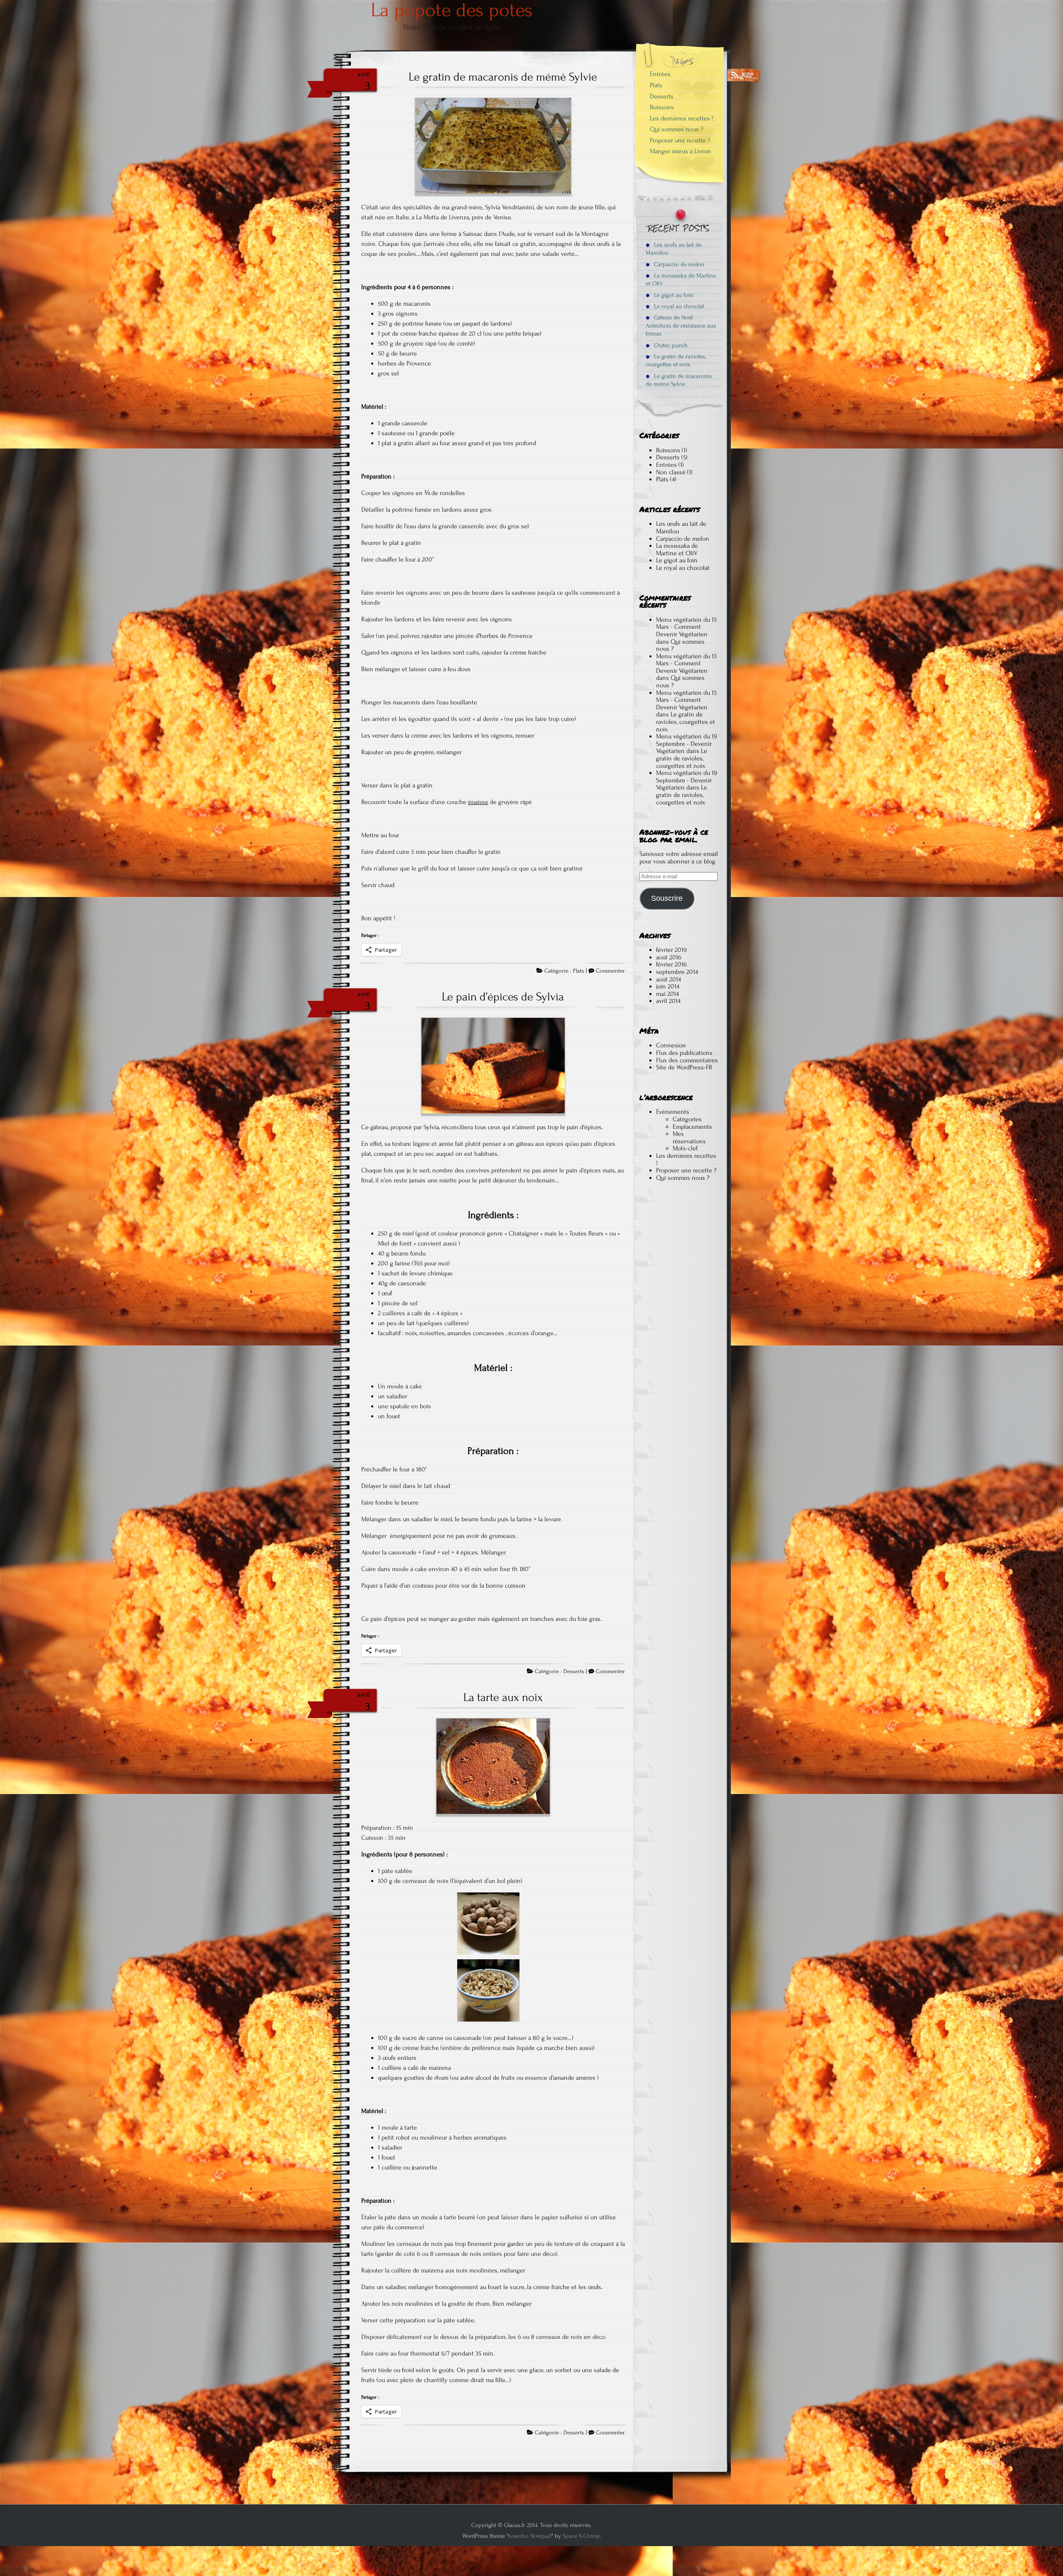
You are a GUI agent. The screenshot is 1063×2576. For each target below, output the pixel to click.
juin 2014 (668, 986)
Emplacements (692, 1127)
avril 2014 (668, 1001)
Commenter (610, 971)
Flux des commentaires (687, 1060)
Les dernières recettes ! (682, 118)
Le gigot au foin (673, 295)
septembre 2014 (677, 972)
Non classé (671, 472)
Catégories (687, 1119)
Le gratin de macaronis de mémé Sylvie (503, 77)
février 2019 (671, 950)
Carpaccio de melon (678, 264)
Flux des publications (684, 1053)
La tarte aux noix (503, 1697)
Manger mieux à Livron (680, 151)
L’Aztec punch (670, 345)
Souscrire (667, 898)
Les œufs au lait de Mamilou (674, 249)
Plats (579, 971)
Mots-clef (685, 1148)
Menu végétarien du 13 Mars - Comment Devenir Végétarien (686, 627)
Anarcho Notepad (529, 2536)
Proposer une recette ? (680, 140)
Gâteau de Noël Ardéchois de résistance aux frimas (681, 326)
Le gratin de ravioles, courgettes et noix (676, 360)
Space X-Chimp (581, 2536)
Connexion (671, 1045)
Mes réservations (689, 1137)
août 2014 (669, 979)
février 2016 (671, 964)
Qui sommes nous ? (677, 129)
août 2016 (669, 957)
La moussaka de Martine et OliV (681, 279)
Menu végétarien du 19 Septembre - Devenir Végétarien (687, 744)
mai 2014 (667, 994)
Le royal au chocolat (678, 306)
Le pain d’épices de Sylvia (503, 997)
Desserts (574, 1672)
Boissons (662, 107)
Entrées (660, 74)
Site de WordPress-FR (684, 1067)
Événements (673, 1112)
